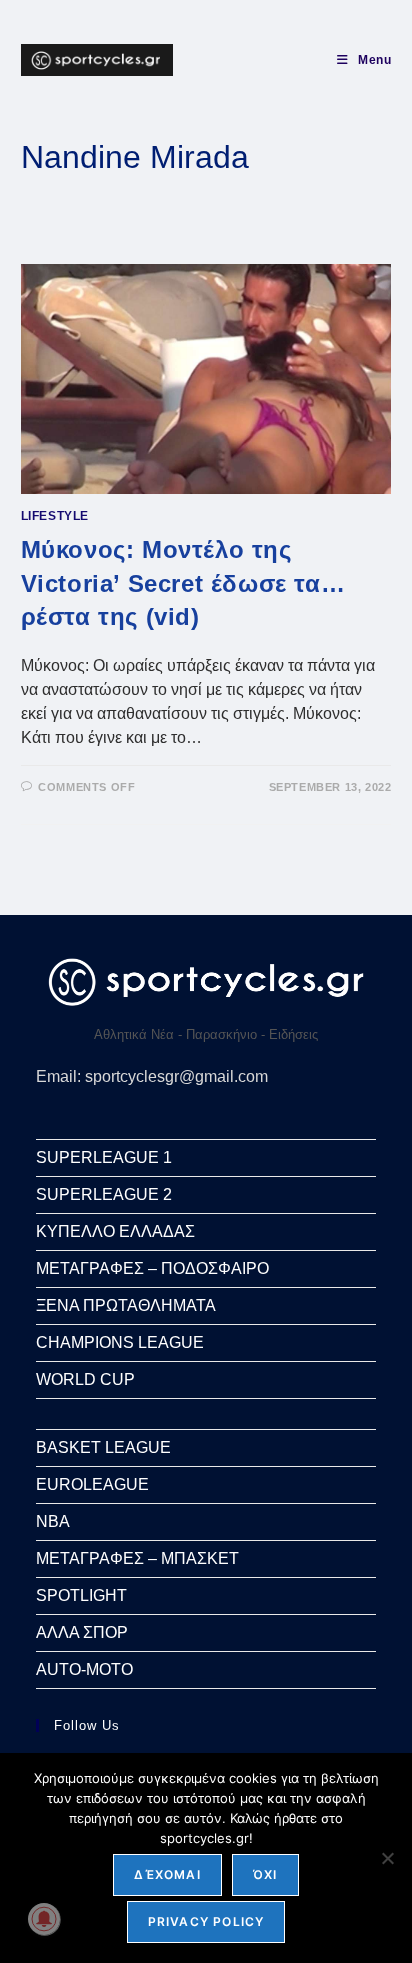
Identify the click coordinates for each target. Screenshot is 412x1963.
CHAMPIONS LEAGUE (120, 1342)
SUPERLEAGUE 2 (104, 1194)
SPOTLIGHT (81, 1595)
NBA (53, 1521)
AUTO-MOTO (84, 1669)
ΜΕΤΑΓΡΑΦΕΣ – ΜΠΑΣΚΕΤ (137, 1558)
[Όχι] (387, 1858)
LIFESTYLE (55, 516)
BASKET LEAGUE (103, 1447)
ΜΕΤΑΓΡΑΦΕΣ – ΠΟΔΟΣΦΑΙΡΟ (152, 1268)
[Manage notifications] (44, 1919)
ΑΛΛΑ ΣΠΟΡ (82, 1632)
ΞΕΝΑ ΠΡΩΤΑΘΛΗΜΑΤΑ (126, 1305)
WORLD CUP (85, 1379)
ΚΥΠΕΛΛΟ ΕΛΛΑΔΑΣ (115, 1231)
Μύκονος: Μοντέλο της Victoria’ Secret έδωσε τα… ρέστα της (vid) (183, 583)
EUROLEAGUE (92, 1484)
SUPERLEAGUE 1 (104, 1157)
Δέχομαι (167, 1874)
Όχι (265, 1874)
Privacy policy (206, 1921)
